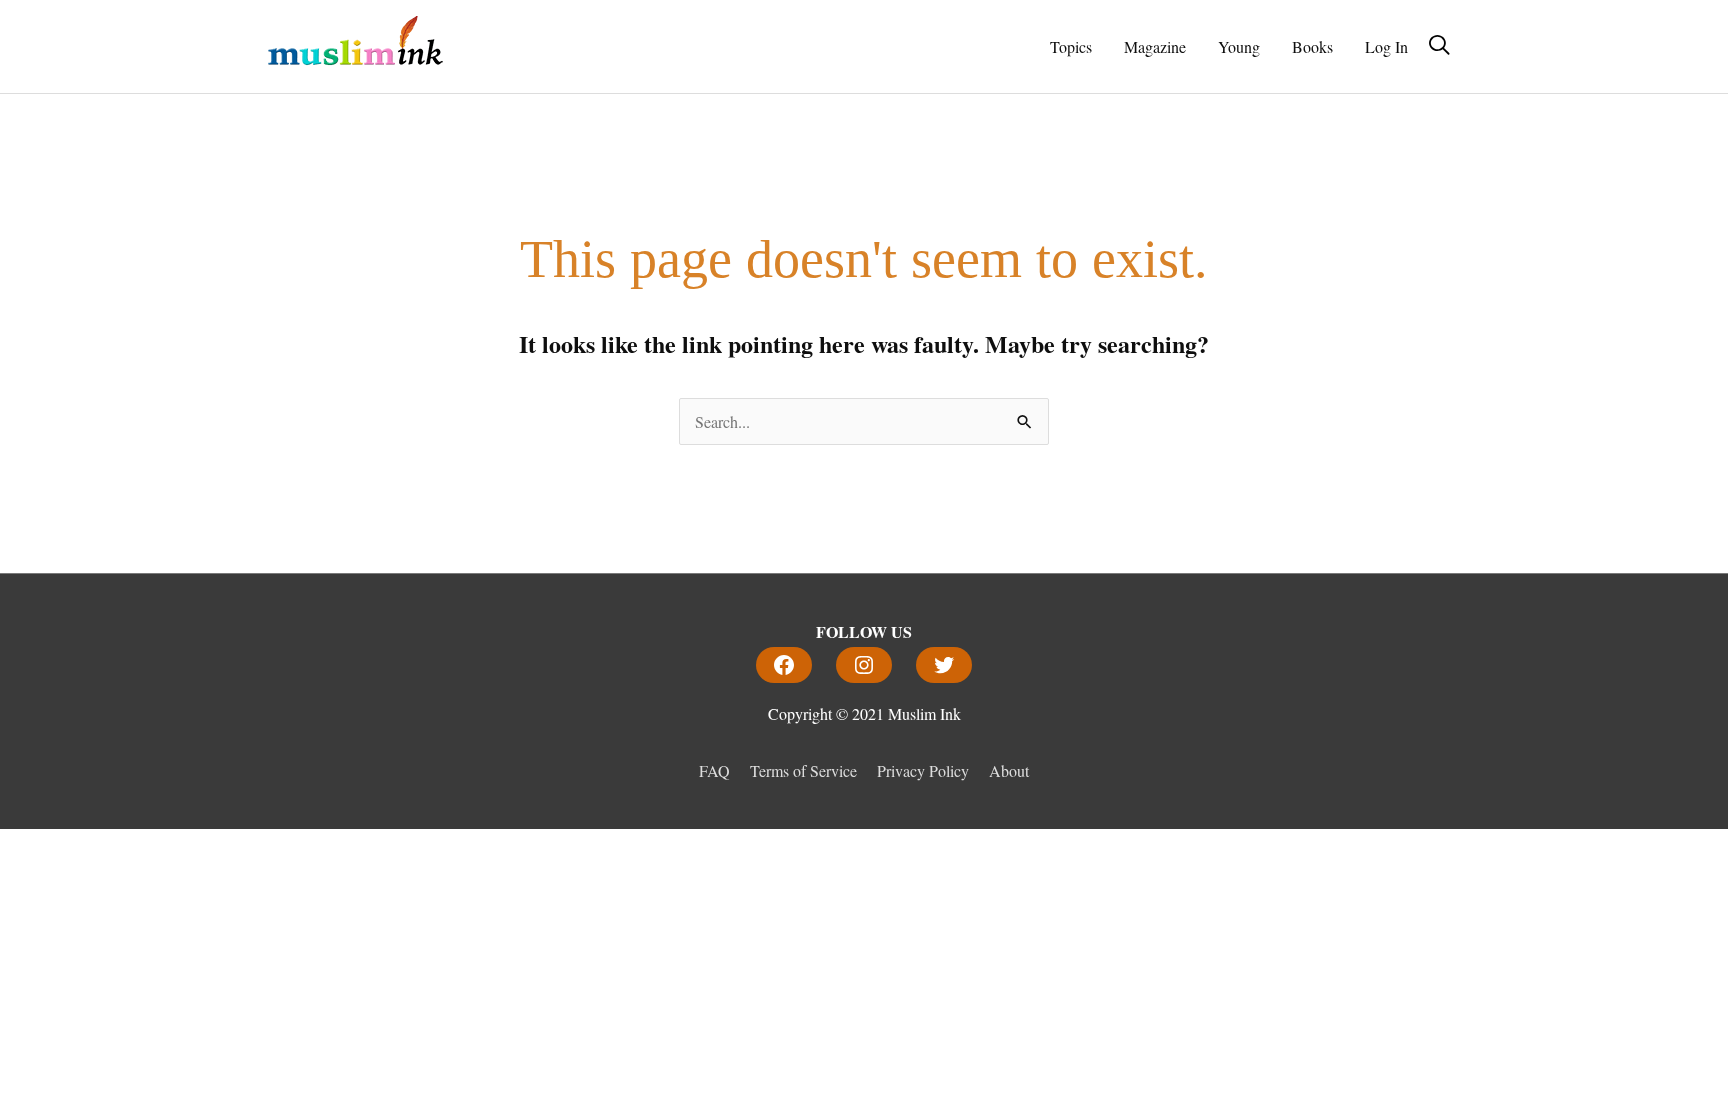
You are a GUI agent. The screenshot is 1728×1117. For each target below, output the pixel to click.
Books (1312, 46)
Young (1239, 46)
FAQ (714, 770)
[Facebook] (784, 665)
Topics (1071, 46)
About (1009, 770)
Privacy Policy (923, 770)
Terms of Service (803, 770)
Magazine (1155, 46)
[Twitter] (944, 665)
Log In (1386, 46)
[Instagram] (864, 665)
